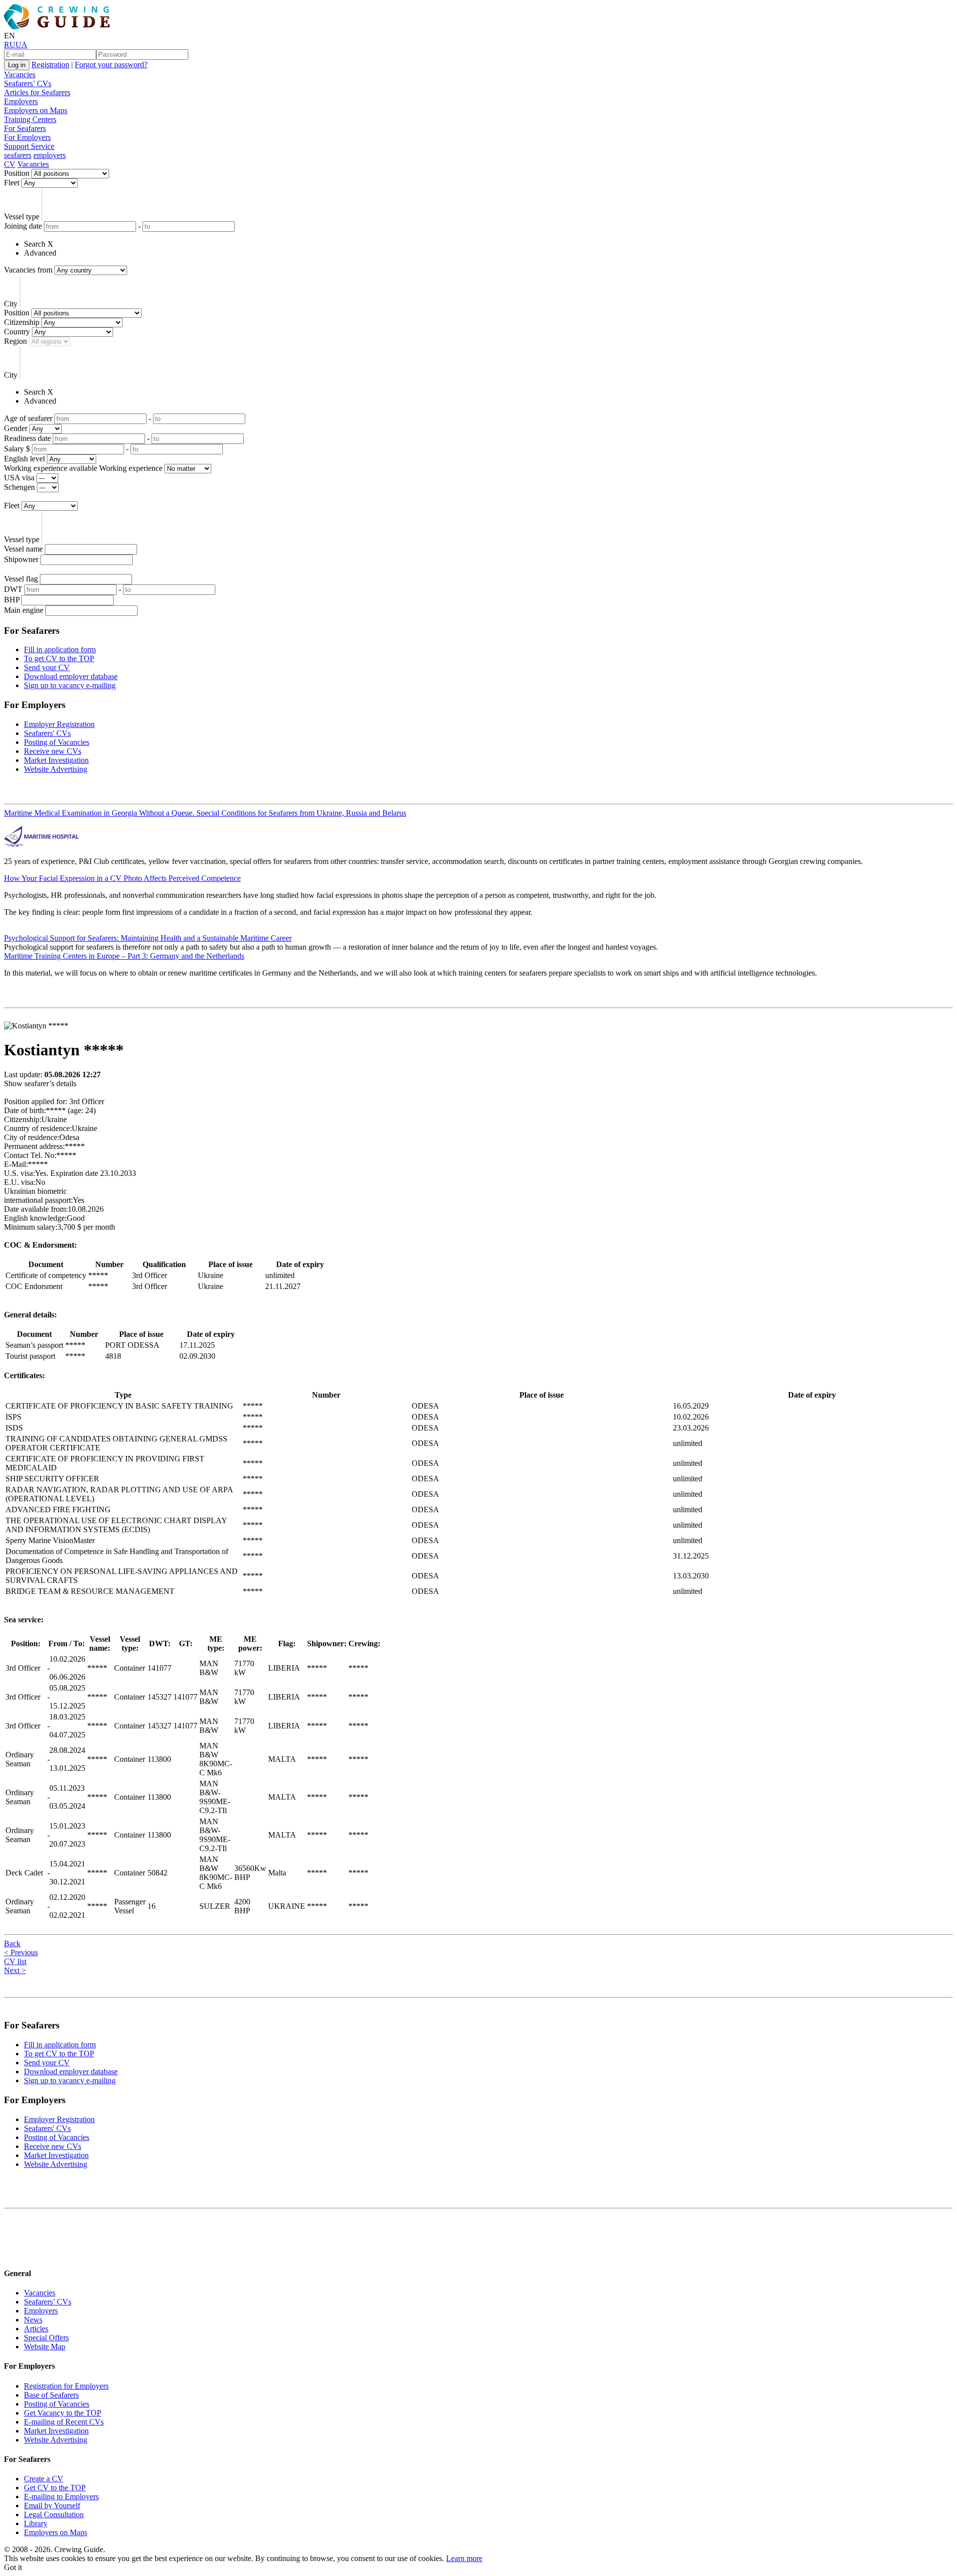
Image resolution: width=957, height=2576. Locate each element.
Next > (15, 1970)
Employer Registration (59, 724)
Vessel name (23, 549)
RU (10, 45)
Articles (36, 2329)
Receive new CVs (53, 751)
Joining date (23, 226)
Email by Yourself (52, 2505)
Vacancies (20, 74)
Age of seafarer (28, 418)
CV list (15, 1961)
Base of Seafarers (51, 2395)
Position (17, 173)
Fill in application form (60, 649)
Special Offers (46, 2338)
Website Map (45, 2347)
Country (17, 332)
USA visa (19, 478)
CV (10, 164)
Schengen (19, 487)
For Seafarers (25, 128)
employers (50, 155)
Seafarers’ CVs (28, 83)
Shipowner (21, 559)
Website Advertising (56, 769)
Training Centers (30, 119)
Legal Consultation (54, 2514)
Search (35, 244)
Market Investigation (56, 760)
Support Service (29, 146)
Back (12, 1943)
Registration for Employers (66, 2386)
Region (15, 341)
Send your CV (47, 667)
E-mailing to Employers (61, 2497)
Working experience (131, 468)
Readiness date (27, 438)
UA (21, 45)
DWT (13, 589)
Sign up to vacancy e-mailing (70, 685)
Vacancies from (28, 270)
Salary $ (17, 449)
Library (36, 2523)
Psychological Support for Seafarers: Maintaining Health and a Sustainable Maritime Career (148, 938)
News (33, 2320)
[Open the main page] (59, 27)
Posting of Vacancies (57, 742)
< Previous (21, 1952)
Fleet (12, 183)
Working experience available (51, 468)
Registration (50, 65)
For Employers (27, 137)
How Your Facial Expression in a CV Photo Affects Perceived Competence (122, 878)
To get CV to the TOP (59, 658)
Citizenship (22, 322)
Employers (21, 101)
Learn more (464, 2558)
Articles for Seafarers (37, 92)
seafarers (18, 155)
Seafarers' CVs (47, 733)
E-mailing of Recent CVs (64, 2422)
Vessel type (22, 216)
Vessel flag (21, 579)
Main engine (24, 610)
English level (24, 459)
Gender (16, 428)
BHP (12, 600)
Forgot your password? (111, 65)
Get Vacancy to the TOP (63, 2413)
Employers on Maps (36, 110)
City (11, 304)
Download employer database (71, 676)
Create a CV (44, 2479)
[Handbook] (12, 2254)
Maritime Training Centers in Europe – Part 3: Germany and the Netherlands (124, 956)
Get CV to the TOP (55, 2488)
